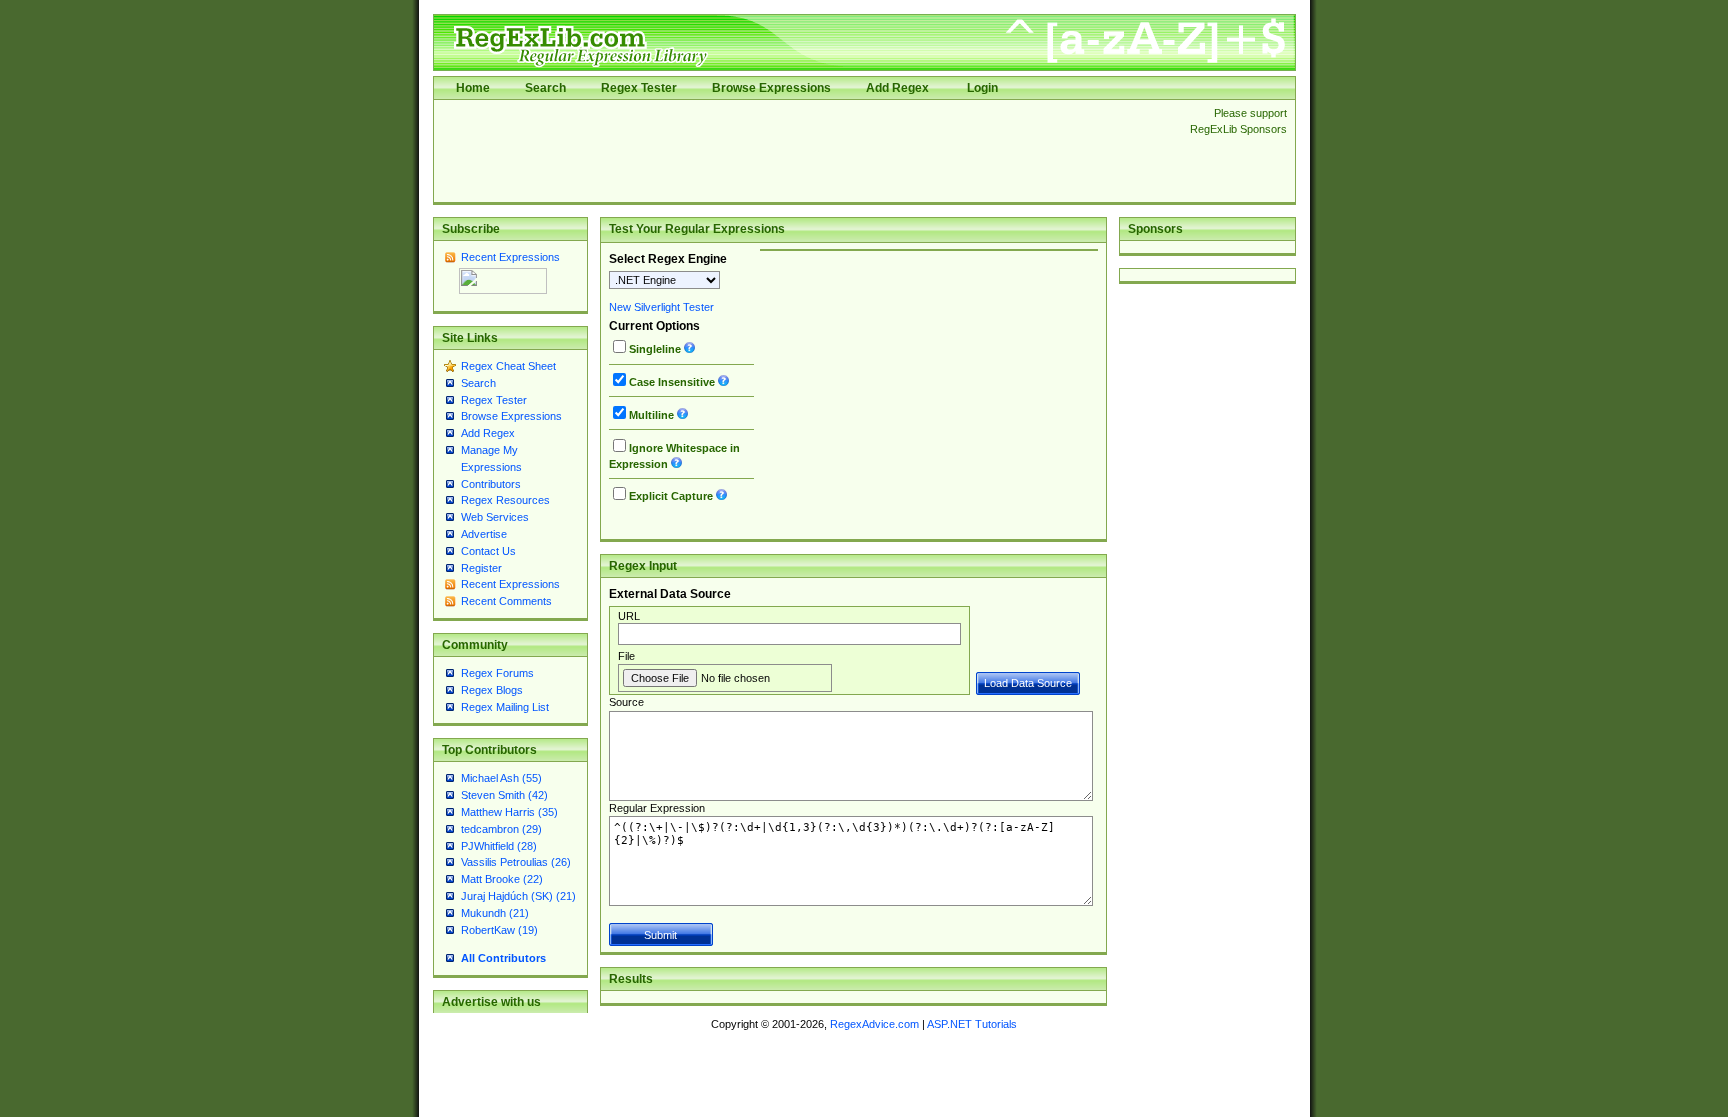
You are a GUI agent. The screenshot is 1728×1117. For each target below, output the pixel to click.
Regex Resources (505, 500)
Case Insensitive (672, 382)
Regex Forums (497, 673)
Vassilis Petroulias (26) (516, 862)
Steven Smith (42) (504, 795)
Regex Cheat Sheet (508, 366)
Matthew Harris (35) (509, 812)
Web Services (495, 517)
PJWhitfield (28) (499, 846)
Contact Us (488, 551)
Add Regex (897, 88)
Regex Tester (639, 88)
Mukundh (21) (495, 913)
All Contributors (503, 958)
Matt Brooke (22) (502, 879)
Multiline (651, 415)
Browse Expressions (771, 88)
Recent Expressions (510, 257)
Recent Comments (506, 601)
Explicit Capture (671, 496)
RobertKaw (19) (499, 930)
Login (982, 88)
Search (545, 88)
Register (481, 568)
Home (473, 88)
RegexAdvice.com (874, 1024)
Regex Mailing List (505, 707)
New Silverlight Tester (661, 307)
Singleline (655, 349)
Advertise (484, 534)
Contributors (491, 484)
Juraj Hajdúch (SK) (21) (518, 896)
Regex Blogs (492, 690)
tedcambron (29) (501, 829)
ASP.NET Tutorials (972, 1024)
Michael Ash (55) (501, 778)
